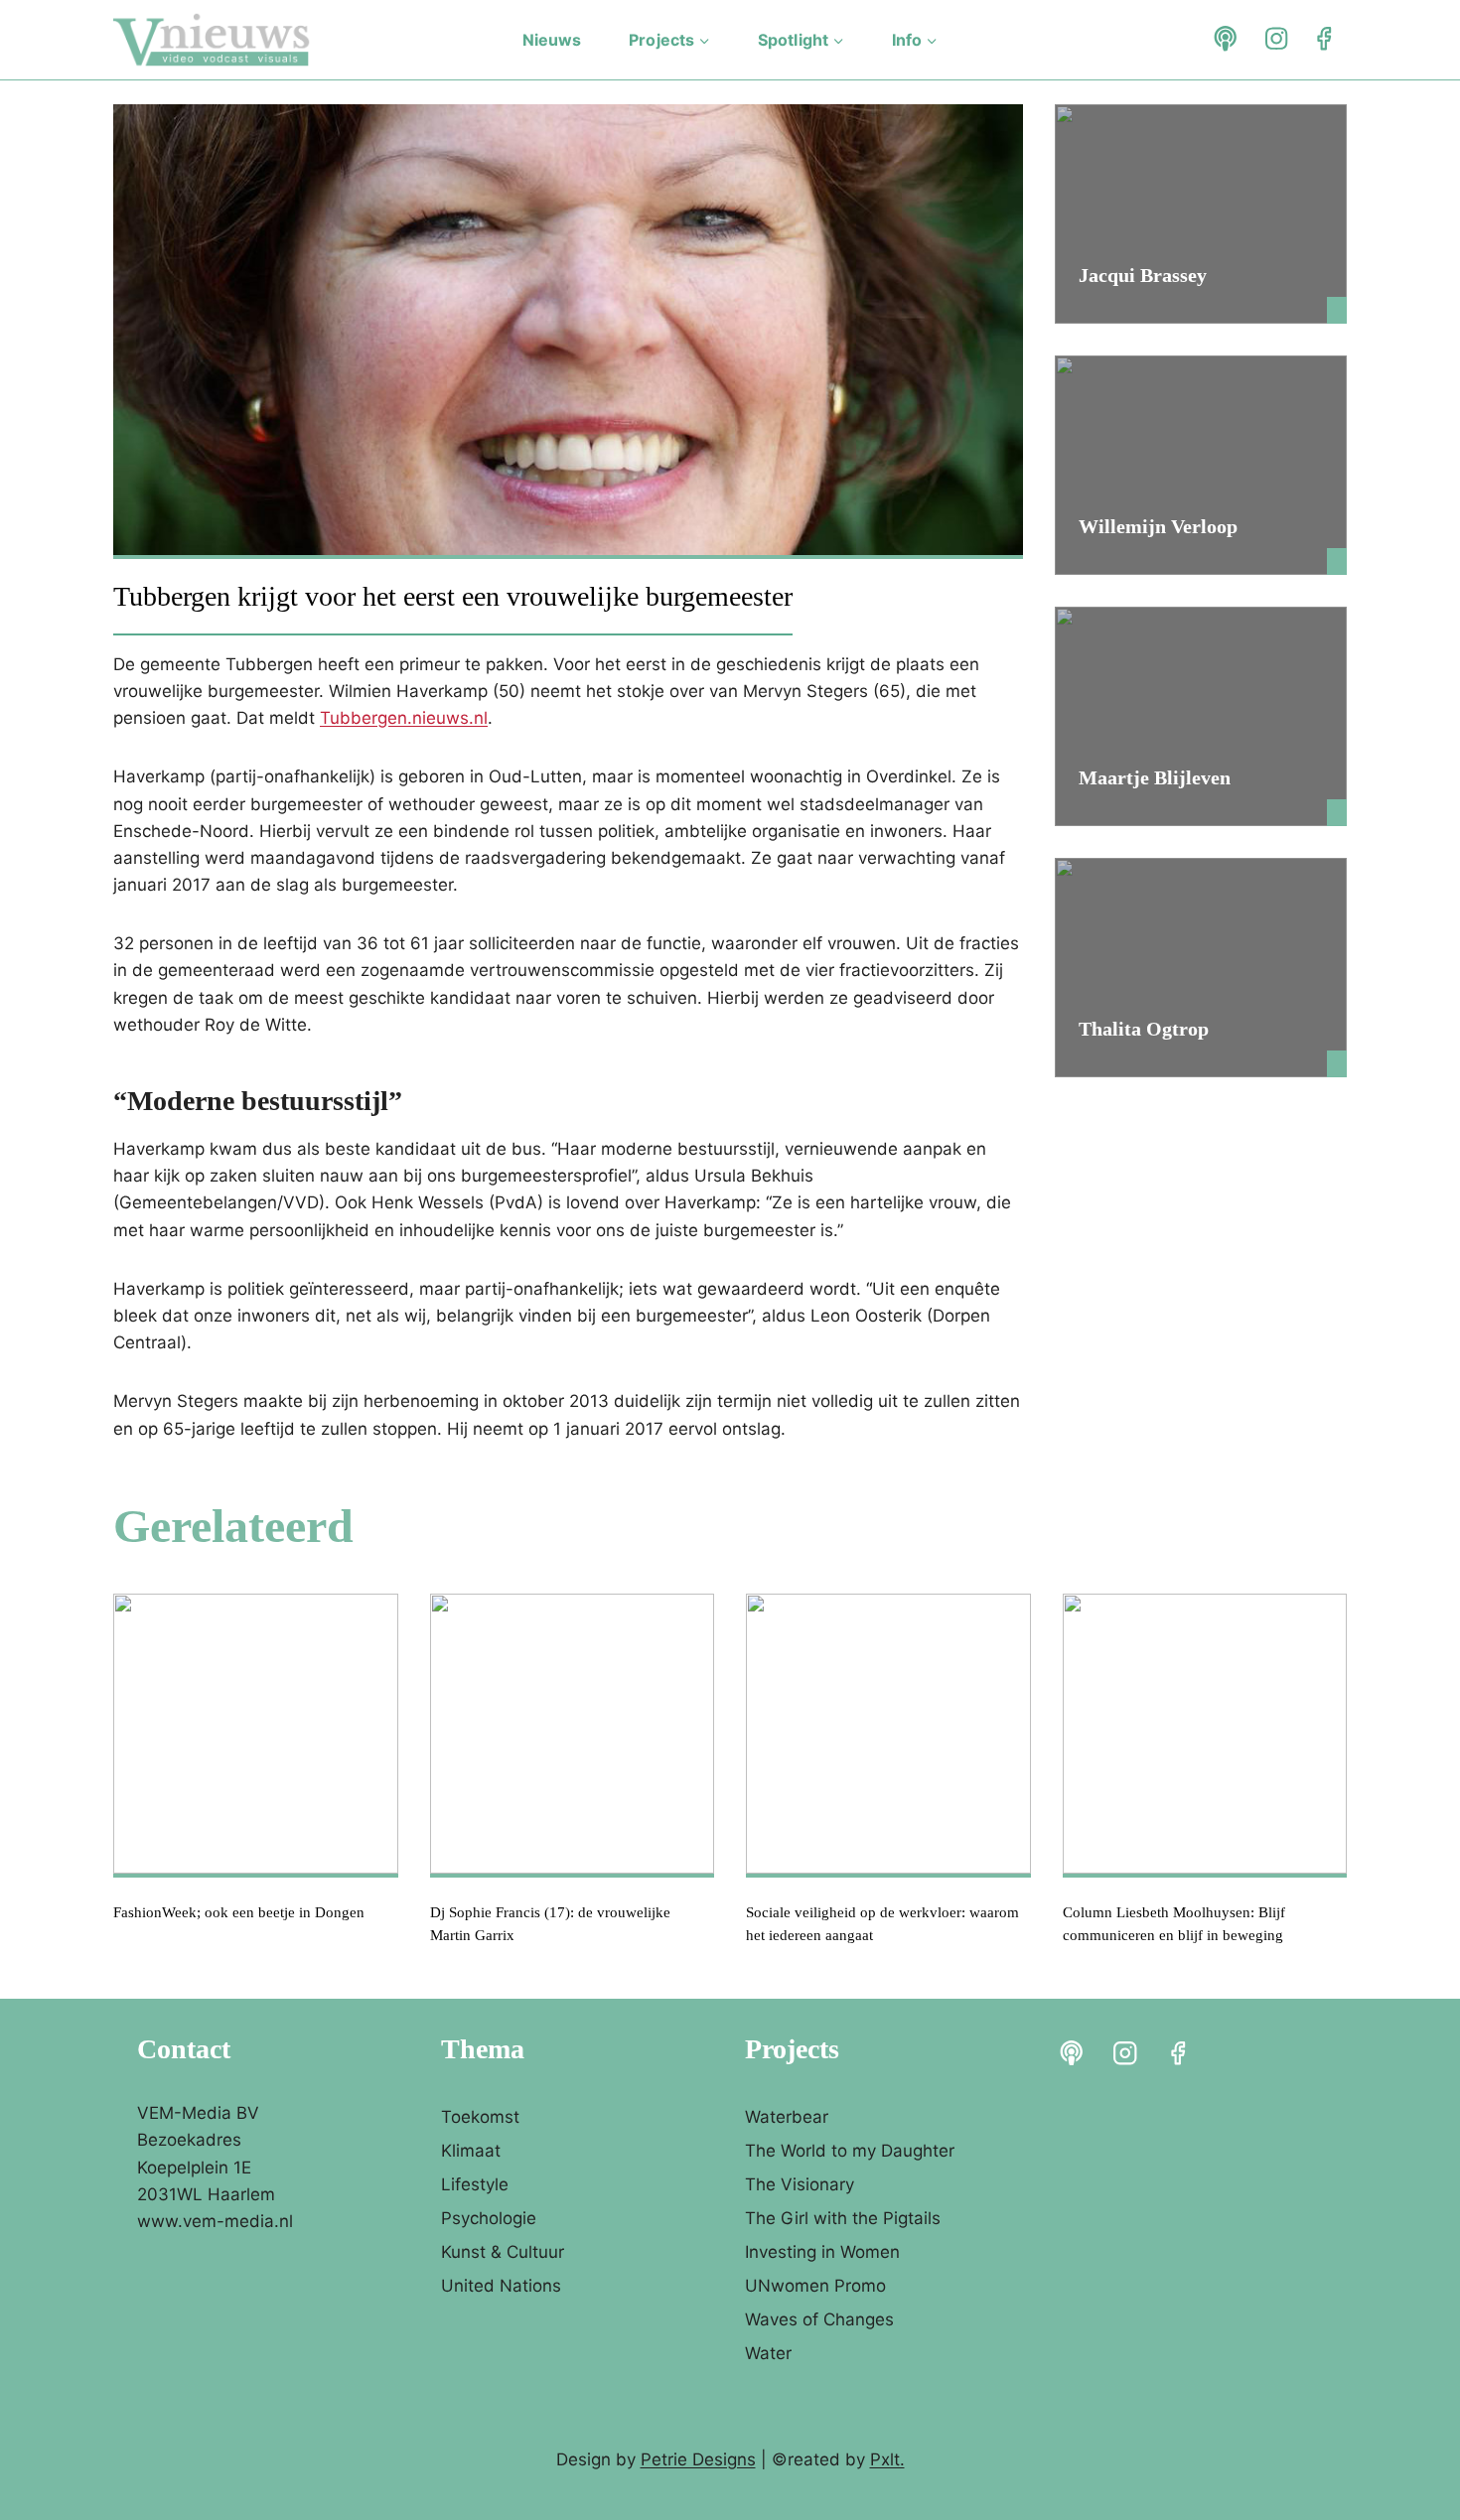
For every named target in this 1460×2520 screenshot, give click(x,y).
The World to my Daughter (850, 2151)
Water (768, 2353)
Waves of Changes (819, 2319)
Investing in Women (822, 2252)
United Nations (501, 2286)
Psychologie (489, 2218)
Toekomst (480, 2117)
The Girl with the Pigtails (843, 2218)
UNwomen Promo (815, 2286)
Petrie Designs (698, 2459)
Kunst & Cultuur (503, 2252)
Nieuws (552, 40)
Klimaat (471, 2151)
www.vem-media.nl (215, 2221)
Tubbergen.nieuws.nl (404, 718)
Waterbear (787, 2117)
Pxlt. (887, 2459)
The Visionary (800, 2184)
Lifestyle (475, 2184)
